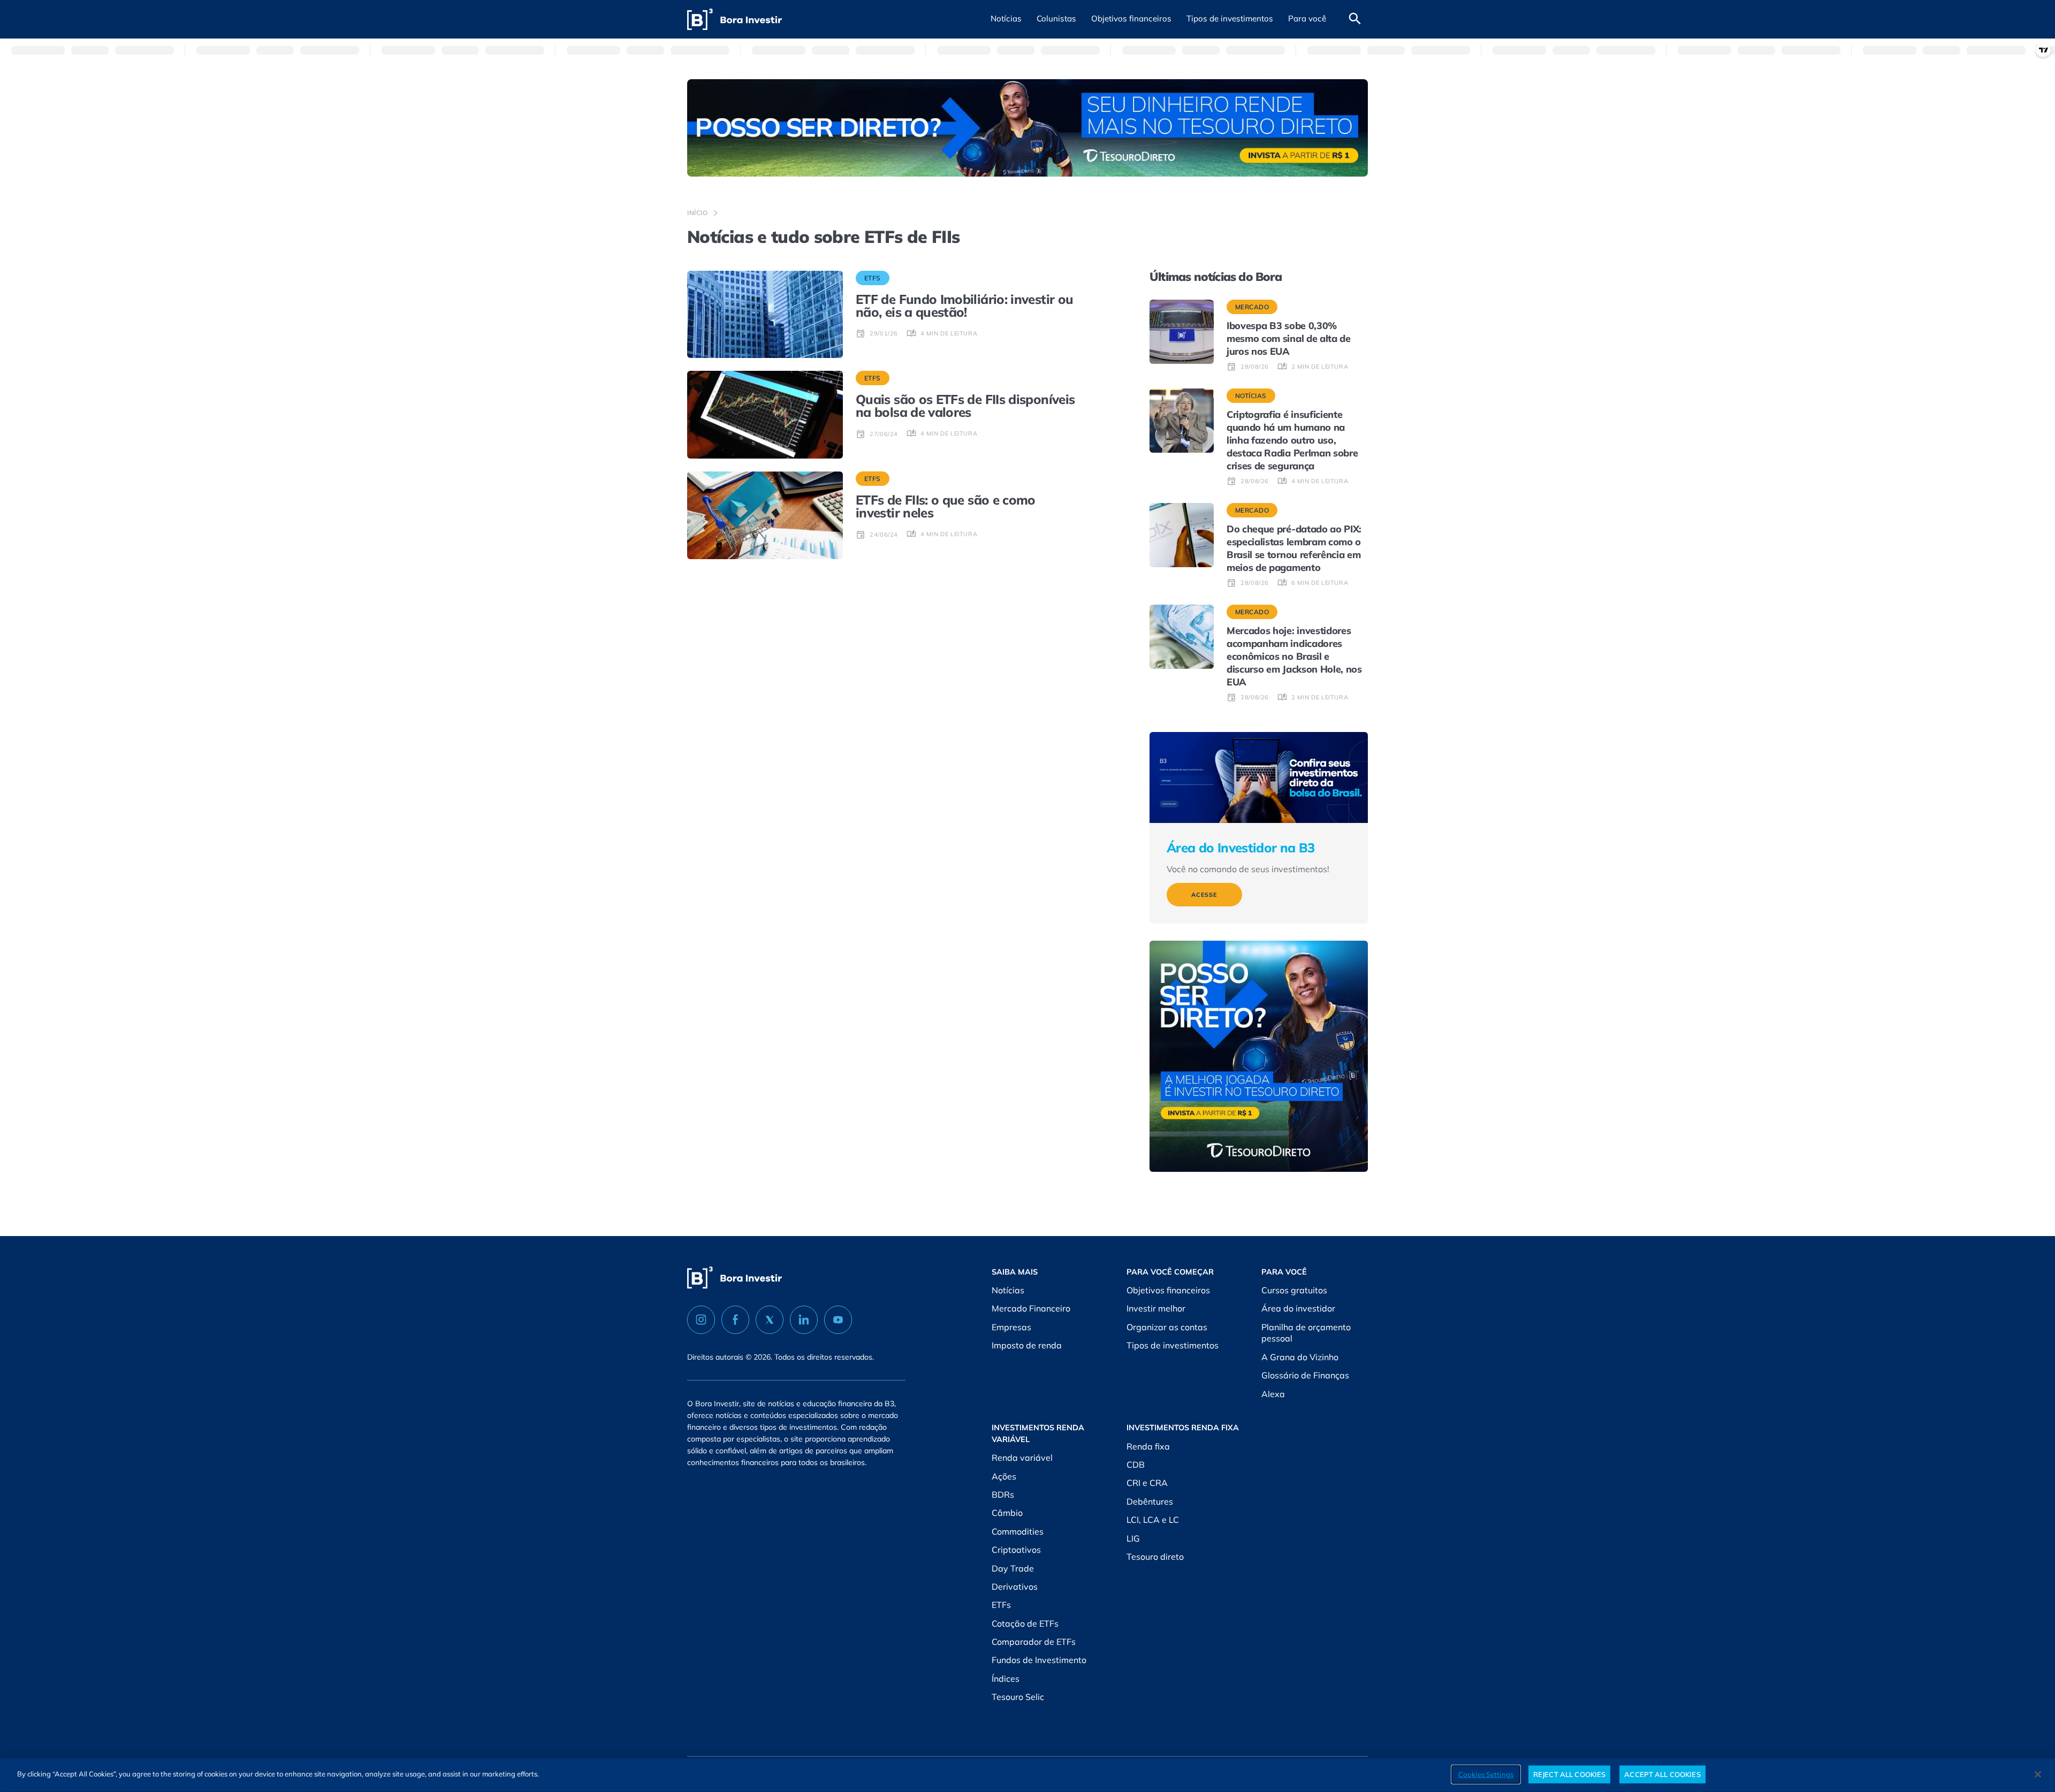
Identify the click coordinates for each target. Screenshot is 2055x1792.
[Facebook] (735, 1320)
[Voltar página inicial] (735, 20)
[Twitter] (770, 1320)
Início (698, 213)
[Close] (2038, 1774)
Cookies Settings (1486, 1774)
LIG (1133, 1538)
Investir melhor (1156, 1308)
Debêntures (1150, 1501)
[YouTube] (838, 1320)
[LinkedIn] (804, 1320)
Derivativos (1015, 1587)
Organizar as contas (1167, 1327)
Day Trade (1013, 1568)
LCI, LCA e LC (1153, 1520)
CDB (1136, 1465)
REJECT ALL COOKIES (1569, 1774)
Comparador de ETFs (1034, 1642)
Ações (1004, 1476)
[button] (1006, 19)
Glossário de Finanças (1305, 1375)
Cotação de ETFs (1025, 1623)
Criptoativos (1016, 1550)
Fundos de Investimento (1039, 1660)
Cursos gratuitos (1294, 1290)
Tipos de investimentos (1173, 1345)
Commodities (1018, 1531)
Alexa (1273, 1394)
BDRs (1003, 1494)
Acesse (1204, 895)
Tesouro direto (1155, 1557)
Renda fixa (1148, 1446)
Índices (1006, 1679)
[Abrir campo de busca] (1355, 19)
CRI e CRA (1147, 1483)
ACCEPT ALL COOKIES (1662, 1774)
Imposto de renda (1027, 1345)
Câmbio (1007, 1513)
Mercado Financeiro (1031, 1308)
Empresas (1011, 1327)
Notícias (1008, 1290)
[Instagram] (701, 1320)
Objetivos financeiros (1168, 1290)
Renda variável (1022, 1458)
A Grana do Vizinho (1300, 1357)
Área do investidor (1298, 1308)
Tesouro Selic (1018, 1697)
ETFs (1001, 1605)
